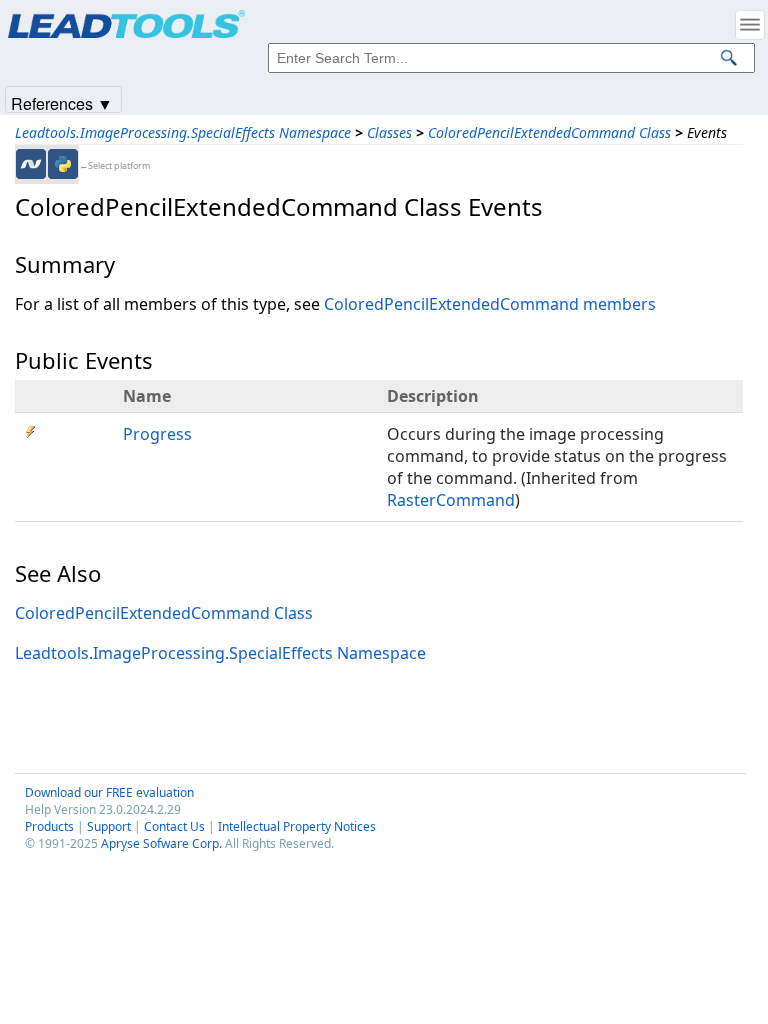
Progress (157, 434)
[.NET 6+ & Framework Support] (31, 164)
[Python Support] (63, 164)
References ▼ (62, 102)
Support (109, 826)
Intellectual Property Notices (297, 826)
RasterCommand (451, 500)
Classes (389, 132)
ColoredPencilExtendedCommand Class (549, 132)
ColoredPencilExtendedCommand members (490, 304)
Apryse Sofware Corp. (161, 843)
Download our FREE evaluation (109, 792)
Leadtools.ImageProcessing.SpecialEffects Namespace (183, 132)
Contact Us (174, 826)
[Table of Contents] (750, 25)
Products (49, 826)
